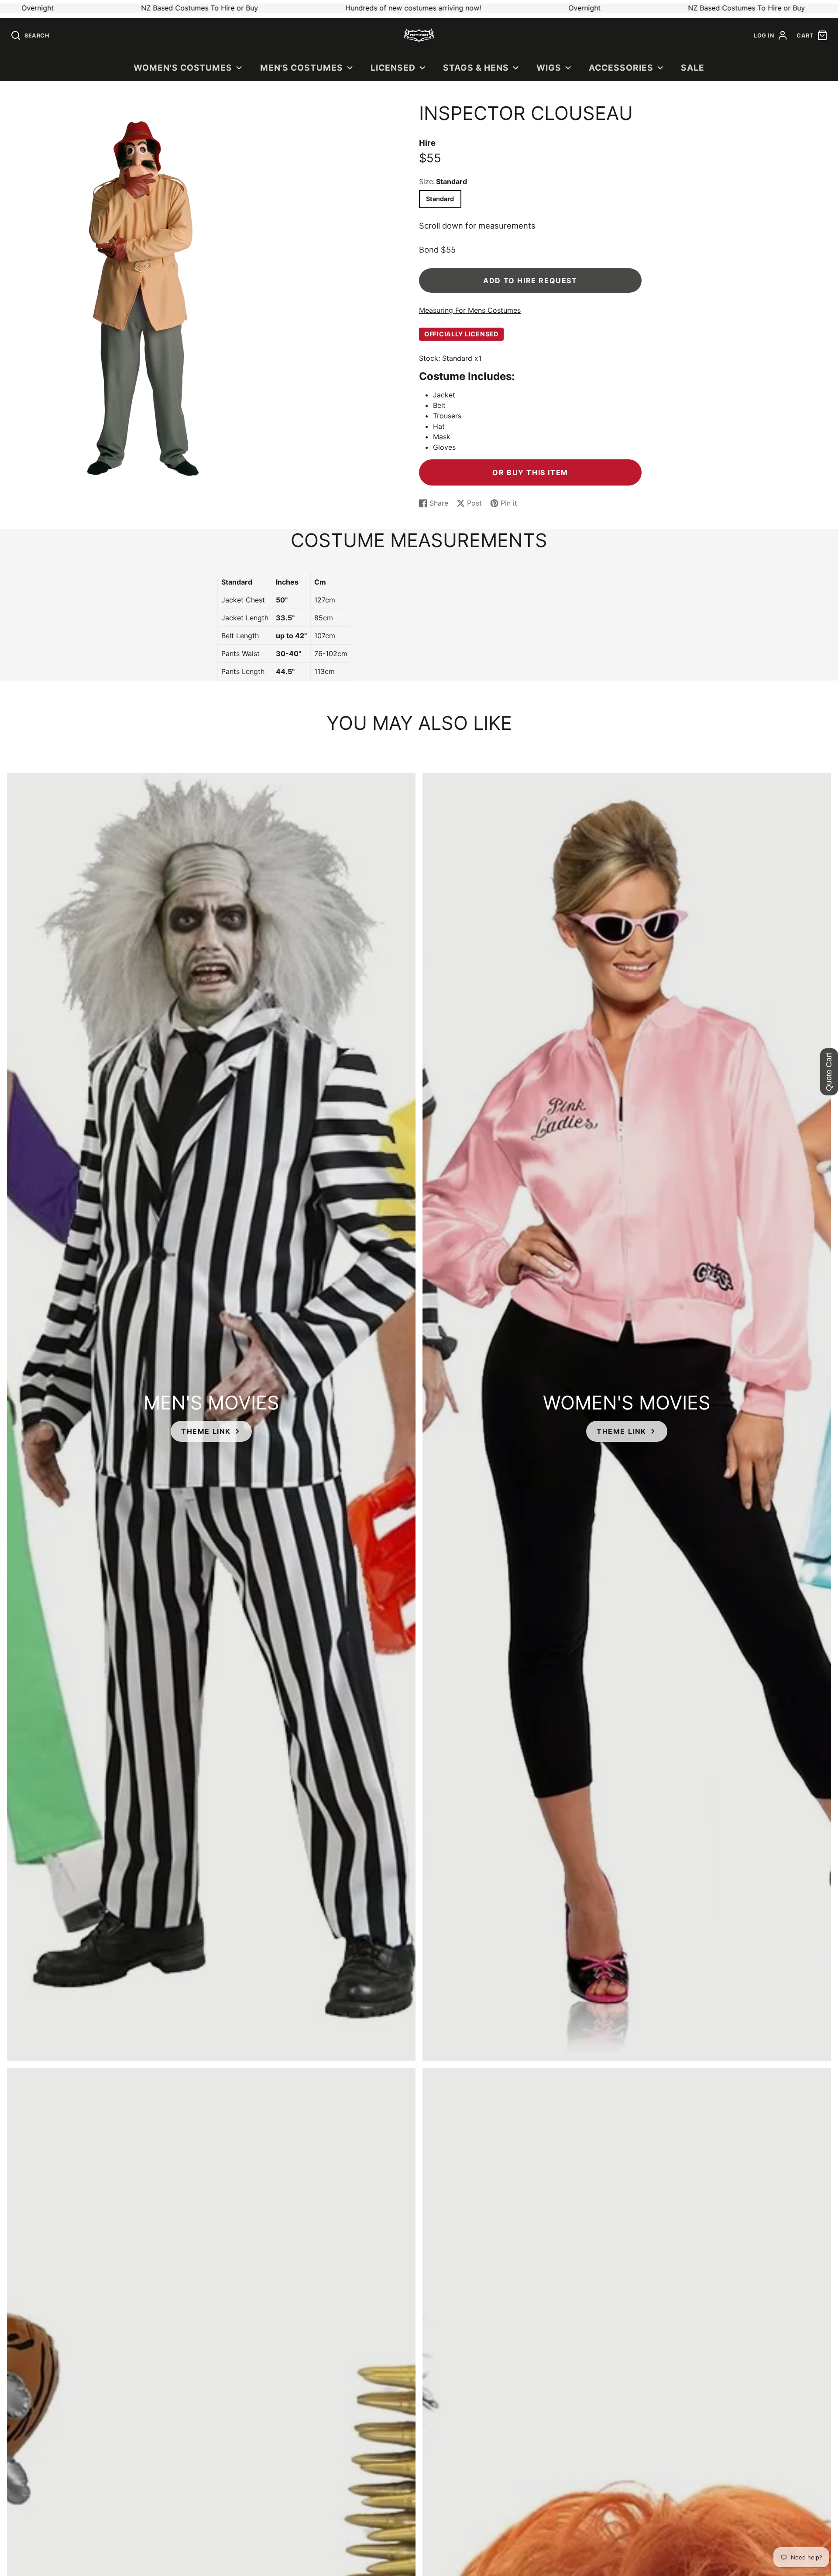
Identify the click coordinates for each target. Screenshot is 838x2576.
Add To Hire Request (530, 281)
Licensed (393, 68)
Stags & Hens (476, 68)
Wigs (549, 68)
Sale (693, 68)
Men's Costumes (302, 68)
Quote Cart (829, 1072)
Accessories (621, 68)
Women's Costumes (183, 68)
